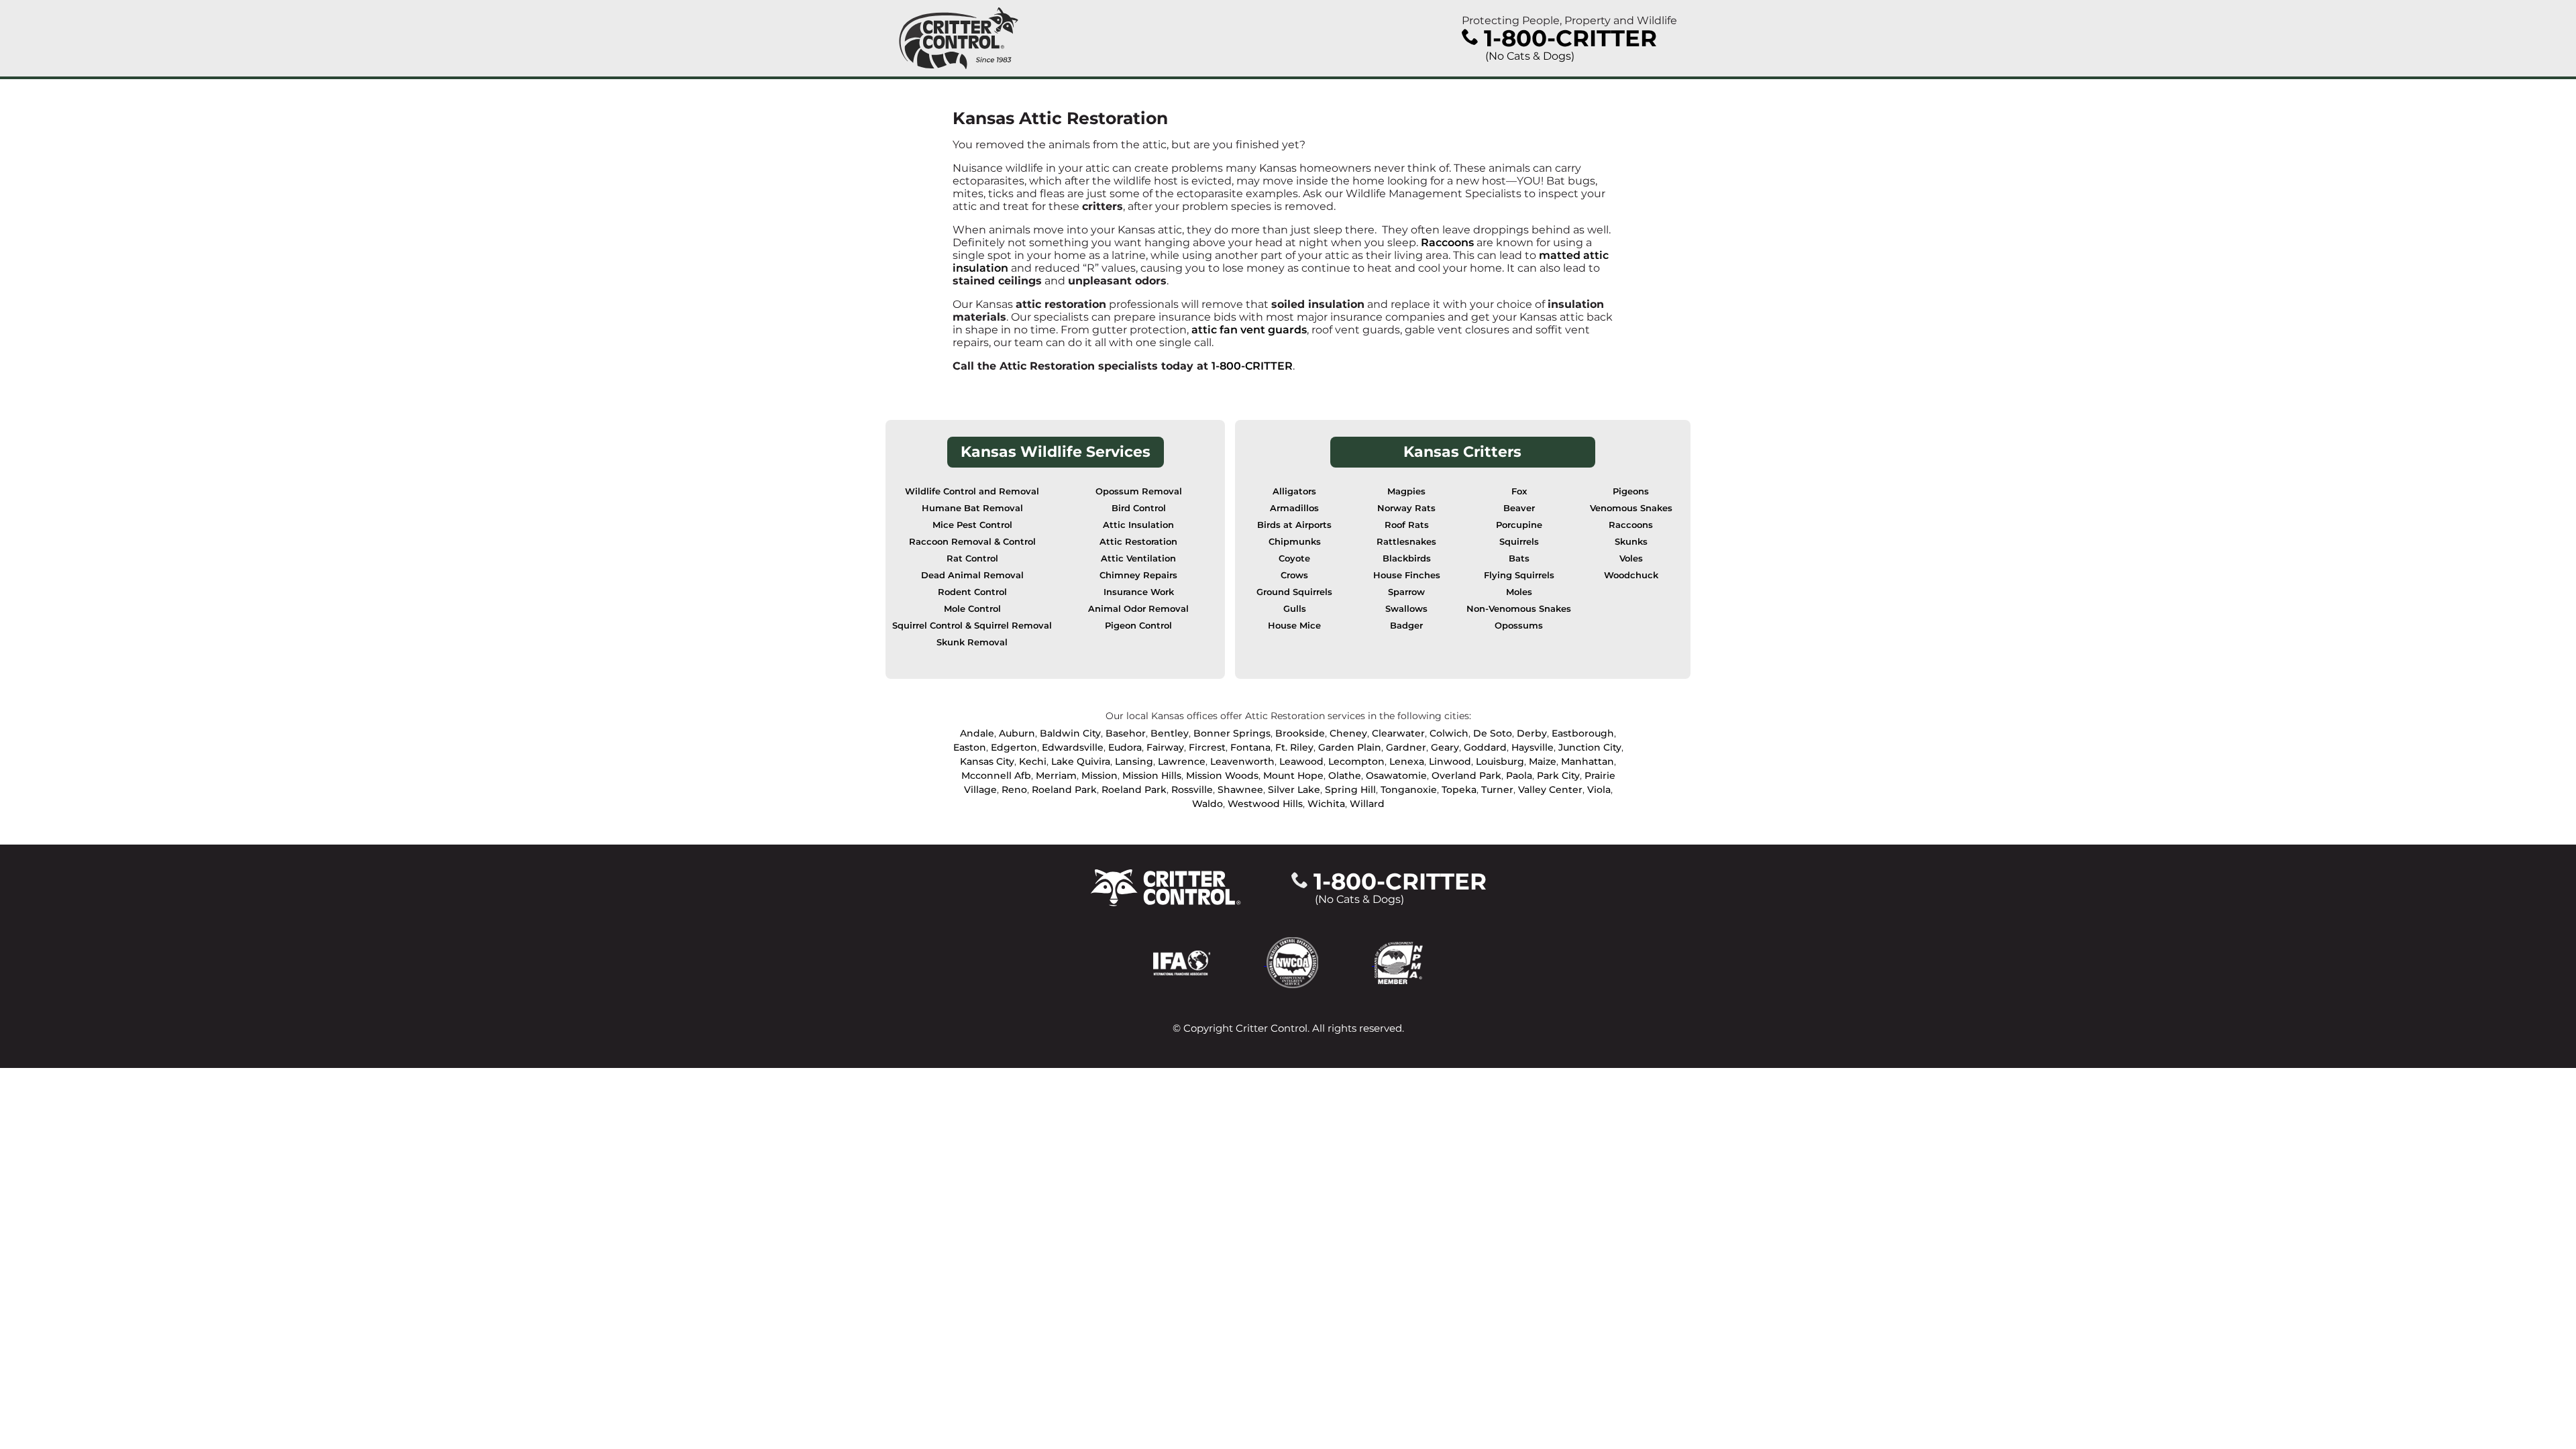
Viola (1599, 790)
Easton (970, 747)
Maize (1543, 761)
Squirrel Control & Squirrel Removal (972, 626)
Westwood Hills (1265, 804)
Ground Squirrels (1294, 592)
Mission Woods (1222, 775)
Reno (1014, 790)
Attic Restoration (1138, 542)
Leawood (1301, 761)
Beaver (1519, 508)
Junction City (1590, 747)
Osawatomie (1396, 775)
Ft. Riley (1294, 747)
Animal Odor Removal (1138, 609)
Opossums (1519, 626)
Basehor (1126, 733)
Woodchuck (1631, 575)
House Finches (1407, 575)
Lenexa (1407, 761)
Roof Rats (1407, 525)
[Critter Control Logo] (959, 38)
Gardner (1406, 747)
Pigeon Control (1138, 626)
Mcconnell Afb (996, 775)
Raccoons (1447, 243)
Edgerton (1014, 747)
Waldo (1207, 804)
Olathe (1345, 775)
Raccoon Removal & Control (972, 542)
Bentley (1170, 733)
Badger (1406, 626)
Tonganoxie (1409, 790)
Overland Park (1466, 775)
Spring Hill (1350, 790)
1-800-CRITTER (1252, 366)
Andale (977, 733)
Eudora (1125, 747)
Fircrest (1207, 747)
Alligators (1294, 491)
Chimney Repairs (1138, 575)
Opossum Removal (1139, 491)
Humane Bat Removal (972, 508)
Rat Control (972, 558)
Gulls (1295, 609)
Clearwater (1398, 733)
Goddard (1485, 747)
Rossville (1192, 790)
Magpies (1406, 491)
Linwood (1450, 761)
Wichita (1326, 804)
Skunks (1631, 542)
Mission (1099, 775)
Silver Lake (1294, 790)
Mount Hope (1293, 775)
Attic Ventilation (1138, 558)
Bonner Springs (1232, 733)
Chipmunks (1295, 542)
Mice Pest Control (972, 525)
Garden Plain (1350, 747)
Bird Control (1139, 508)
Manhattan (1588, 761)
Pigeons (1631, 491)
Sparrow (1406, 592)
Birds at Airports (1294, 525)
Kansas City (987, 761)
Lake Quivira (1081, 761)
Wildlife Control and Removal (972, 491)
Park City (1558, 775)
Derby (1532, 733)
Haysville (1533, 747)
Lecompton (1356, 761)
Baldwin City (1070, 733)
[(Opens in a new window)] (1210, 962)
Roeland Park (1064, 790)
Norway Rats (1406, 508)
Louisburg (1500, 761)
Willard (1367, 804)
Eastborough (1583, 733)
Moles (1519, 592)
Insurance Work (1139, 592)
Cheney (1348, 733)
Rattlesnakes (1406, 542)
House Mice (1294, 626)
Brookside (1300, 733)
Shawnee (1240, 790)
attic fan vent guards (1249, 330)
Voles (1631, 558)
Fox (1519, 491)
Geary (1445, 747)
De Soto (1493, 733)
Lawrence (1182, 761)
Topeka (1459, 790)
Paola (1519, 775)
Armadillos (1294, 508)
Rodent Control (972, 592)
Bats (1519, 558)
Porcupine (1519, 525)
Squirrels (1519, 542)
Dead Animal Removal (972, 575)
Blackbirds (1407, 558)
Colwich (1449, 733)
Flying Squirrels (1519, 575)
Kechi (1033, 761)
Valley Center (1550, 790)
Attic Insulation (1138, 525)
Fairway (1165, 747)
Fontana (1250, 747)
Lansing (1134, 761)
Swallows (1406, 609)
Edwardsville (1073, 747)
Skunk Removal (972, 642)
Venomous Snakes (1631, 508)
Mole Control (972, 609)
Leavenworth (1242, 761)
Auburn (1017, 733)
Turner (1497, 790)
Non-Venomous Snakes (1519, 609)
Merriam (1056, 775)
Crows (1294, 575)
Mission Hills (1152, 775)
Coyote (1294, 558)
